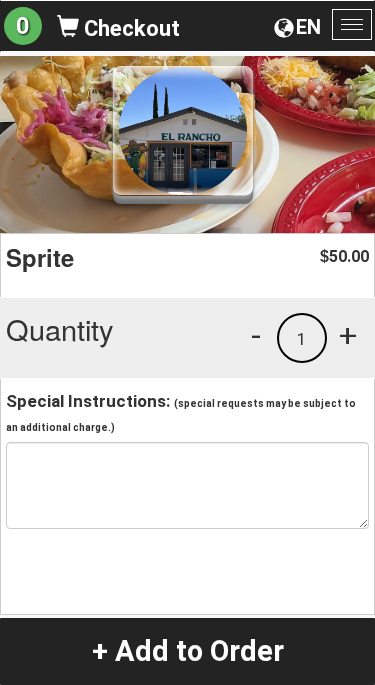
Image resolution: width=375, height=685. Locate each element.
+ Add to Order (188, 651)
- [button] (256, 335)
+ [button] (348, 335)
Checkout (129, 28)
